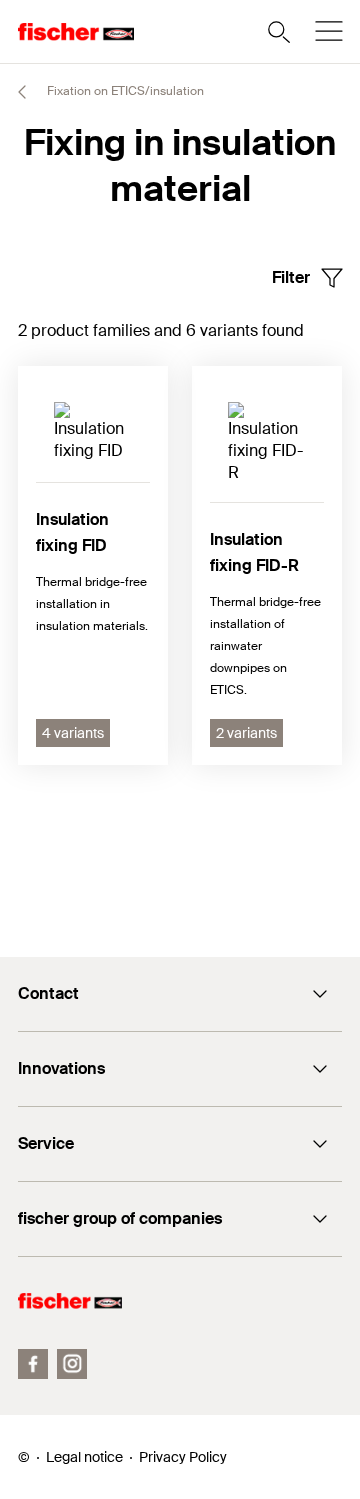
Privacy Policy (183, 1457)
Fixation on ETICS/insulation (124, 91)
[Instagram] (72, 1364)
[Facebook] (33, 1364)
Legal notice (84, 1457)
